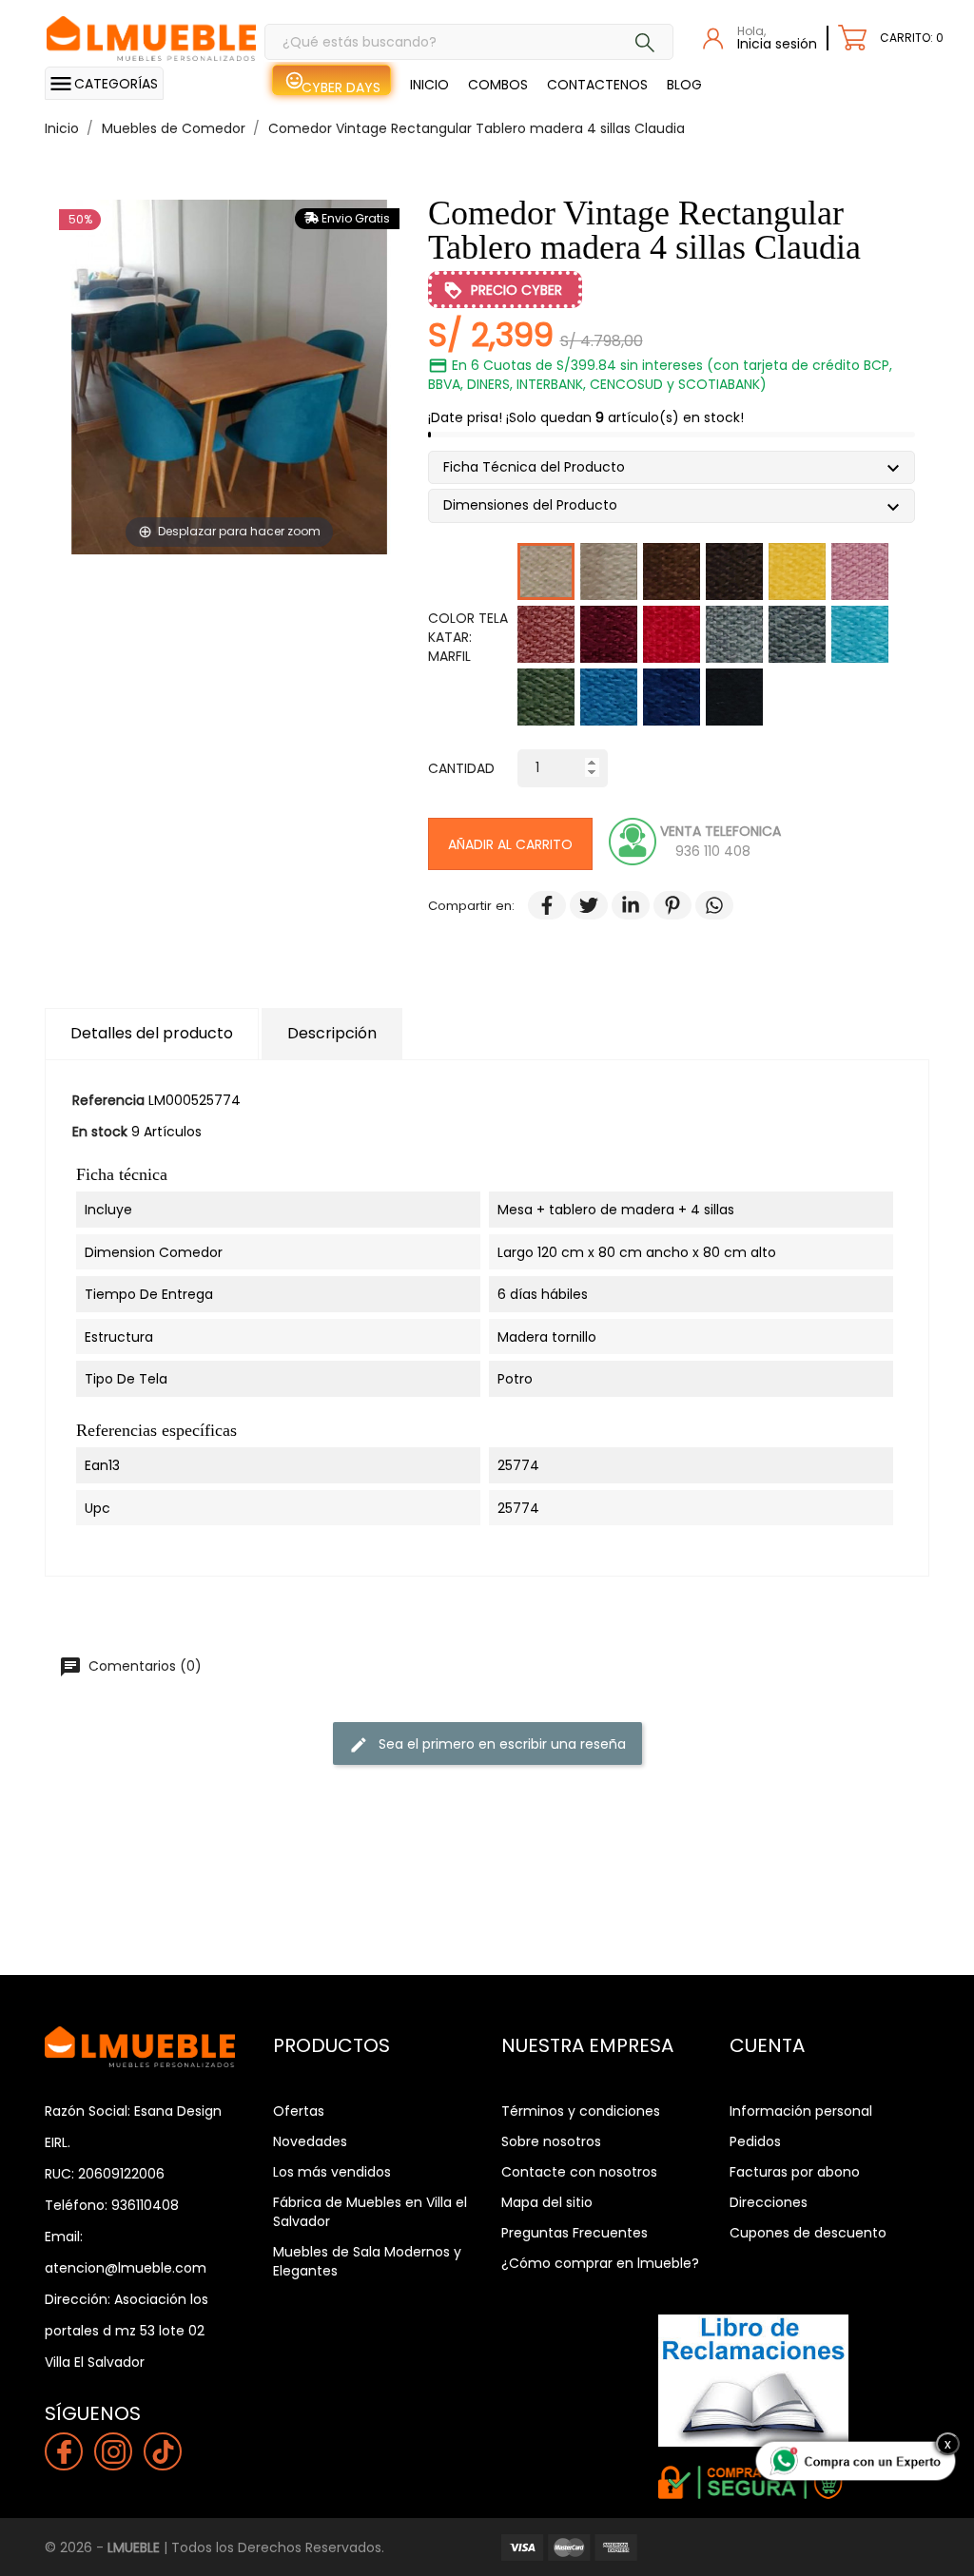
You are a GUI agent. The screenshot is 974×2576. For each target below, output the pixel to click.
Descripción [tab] (332, 1033)
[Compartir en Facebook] (537, 906)
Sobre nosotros (551, 2141)
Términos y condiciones (581, 2111)
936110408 (145, 2205)
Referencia (108, 1100)
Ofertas (299, 2111)
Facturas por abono (795, 2172)
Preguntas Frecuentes (575, 2233)
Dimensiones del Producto (537, 507)
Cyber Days (341, 87)
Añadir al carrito (510, 844)
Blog (684, 85)
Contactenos (597, 85)
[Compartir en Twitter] (579, 906)
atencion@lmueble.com (126, 2268)
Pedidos (755, 2141)
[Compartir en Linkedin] (621, 906)
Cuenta (767, 2045)
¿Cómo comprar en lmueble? (600, 2263)
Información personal (801, 2111)
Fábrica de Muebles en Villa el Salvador (370, 2212)
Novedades (310, 2141)
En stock (100, 1132)
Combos (498, 85)
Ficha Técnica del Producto (541, 469)
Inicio (429, 85)
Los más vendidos (332, 2172)
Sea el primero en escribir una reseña (487, 1744)
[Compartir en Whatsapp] (705, 906)
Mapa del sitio (547, 2202)
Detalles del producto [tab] (152, 1033)
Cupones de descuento (808, 2233)
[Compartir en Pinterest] (663, 906)
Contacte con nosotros (579, 2172)
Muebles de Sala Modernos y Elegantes (367, 2261)
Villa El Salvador (95, 2362)
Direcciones (769, 2202)
